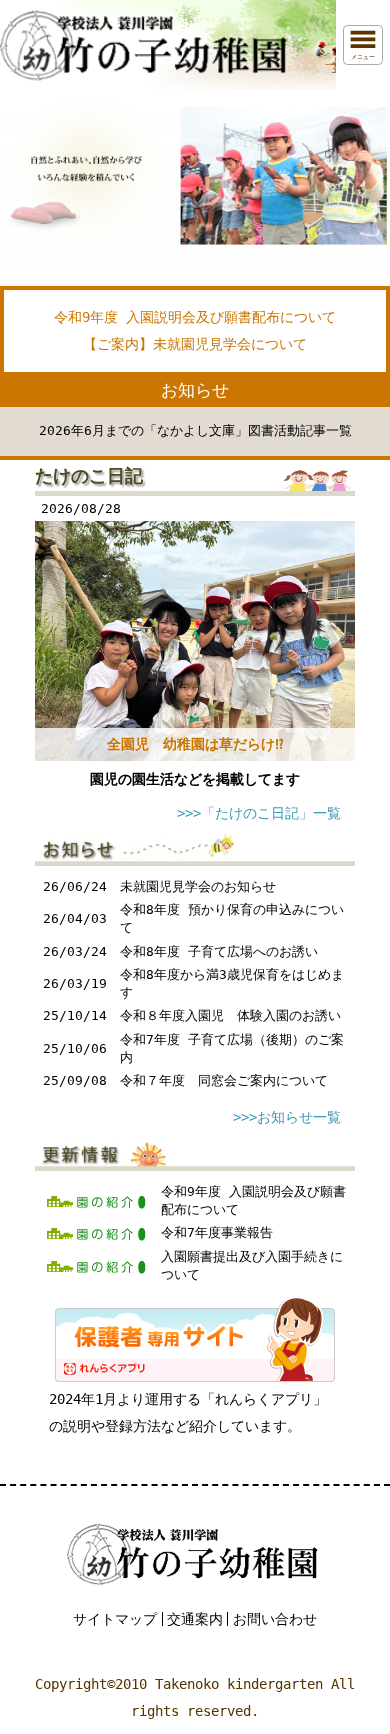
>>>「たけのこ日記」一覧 (259, 813)
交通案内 (195, 1619)
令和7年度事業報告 (217, 1232)
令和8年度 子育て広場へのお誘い (219, 951)
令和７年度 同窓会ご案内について (224, 1080)
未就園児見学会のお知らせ (198, 886)
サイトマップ (115, 1619)
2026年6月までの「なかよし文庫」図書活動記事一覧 (195, 430)
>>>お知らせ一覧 (287, 1117)
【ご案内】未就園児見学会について (195, 344)
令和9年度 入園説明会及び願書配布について (195, 317)
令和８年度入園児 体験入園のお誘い (230, 1015)
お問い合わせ (275, 1619)
